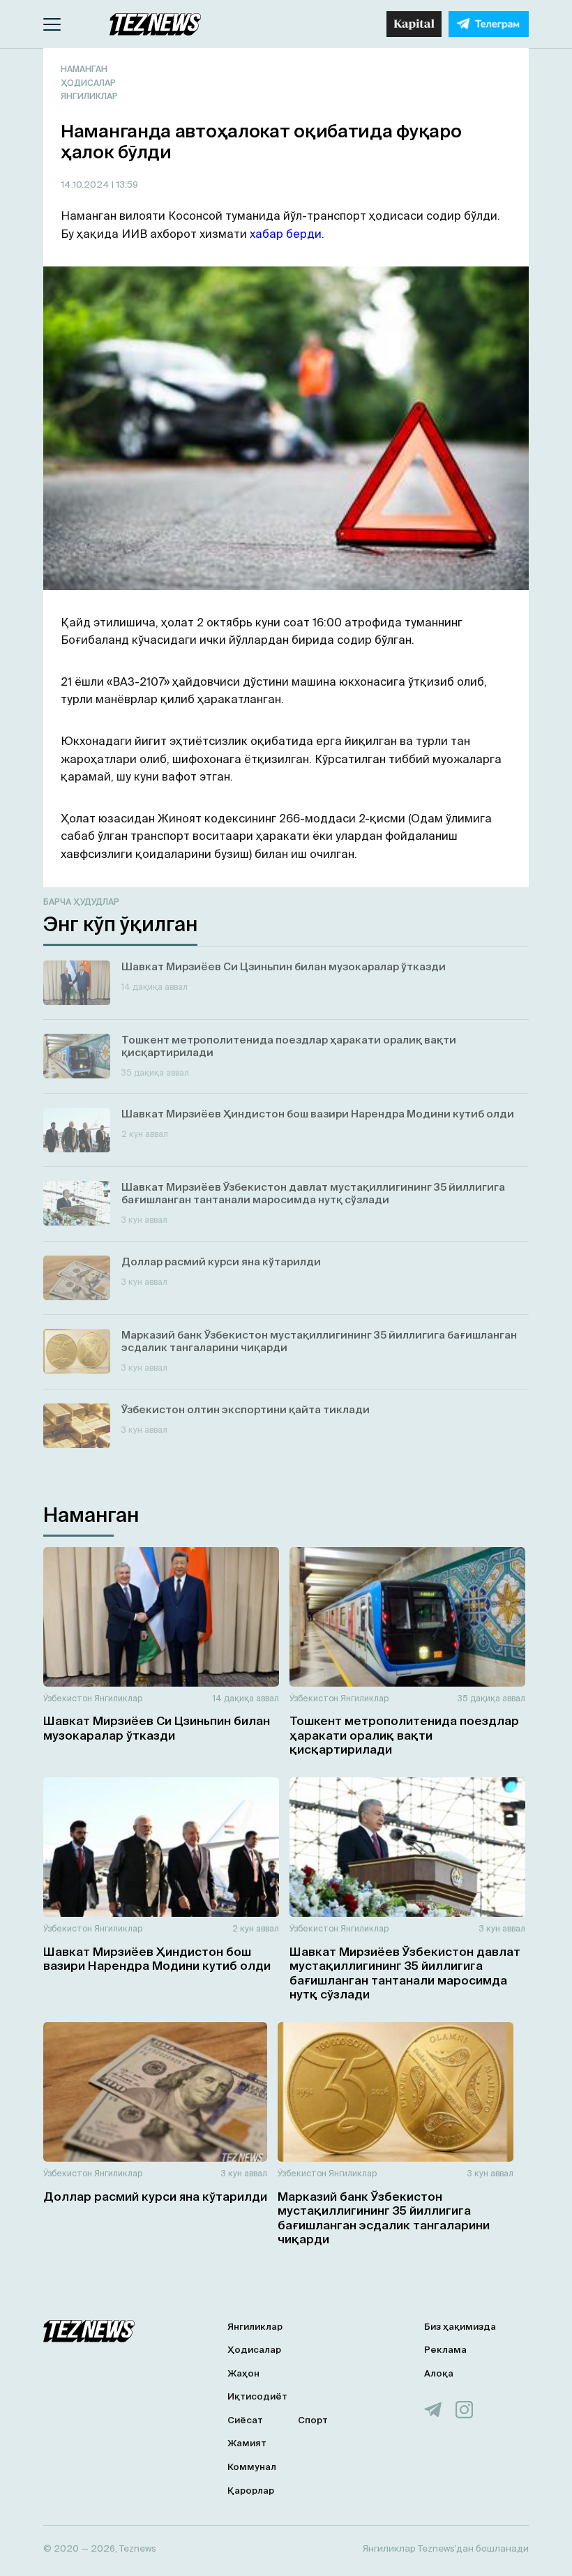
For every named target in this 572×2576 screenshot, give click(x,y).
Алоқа (439, 2373)
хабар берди (286, 234)
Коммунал (252, 2467)
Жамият (247, 2443)
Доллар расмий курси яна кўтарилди (155, 2196)
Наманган (84, 69)
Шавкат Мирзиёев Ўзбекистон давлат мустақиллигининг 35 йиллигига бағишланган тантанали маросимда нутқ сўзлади (405, 1973)
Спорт (313, 2420)
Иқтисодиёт (257, 2396)
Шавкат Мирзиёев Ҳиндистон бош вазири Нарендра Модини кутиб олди (157, 1958)
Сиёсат (245, 2420)
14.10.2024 (86, 184)
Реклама (445, 2350)
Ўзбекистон (68, 1698)
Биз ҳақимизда (460, 2327)
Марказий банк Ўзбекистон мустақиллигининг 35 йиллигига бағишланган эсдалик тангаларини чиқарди (384, 2217)
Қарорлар (251, 2491)
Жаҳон (243, 2373)
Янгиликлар (89, 96)
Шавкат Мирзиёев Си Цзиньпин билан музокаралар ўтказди (157, 1727)
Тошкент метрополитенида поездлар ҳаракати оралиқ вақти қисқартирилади (404, 1735)
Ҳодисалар (88, 83)
